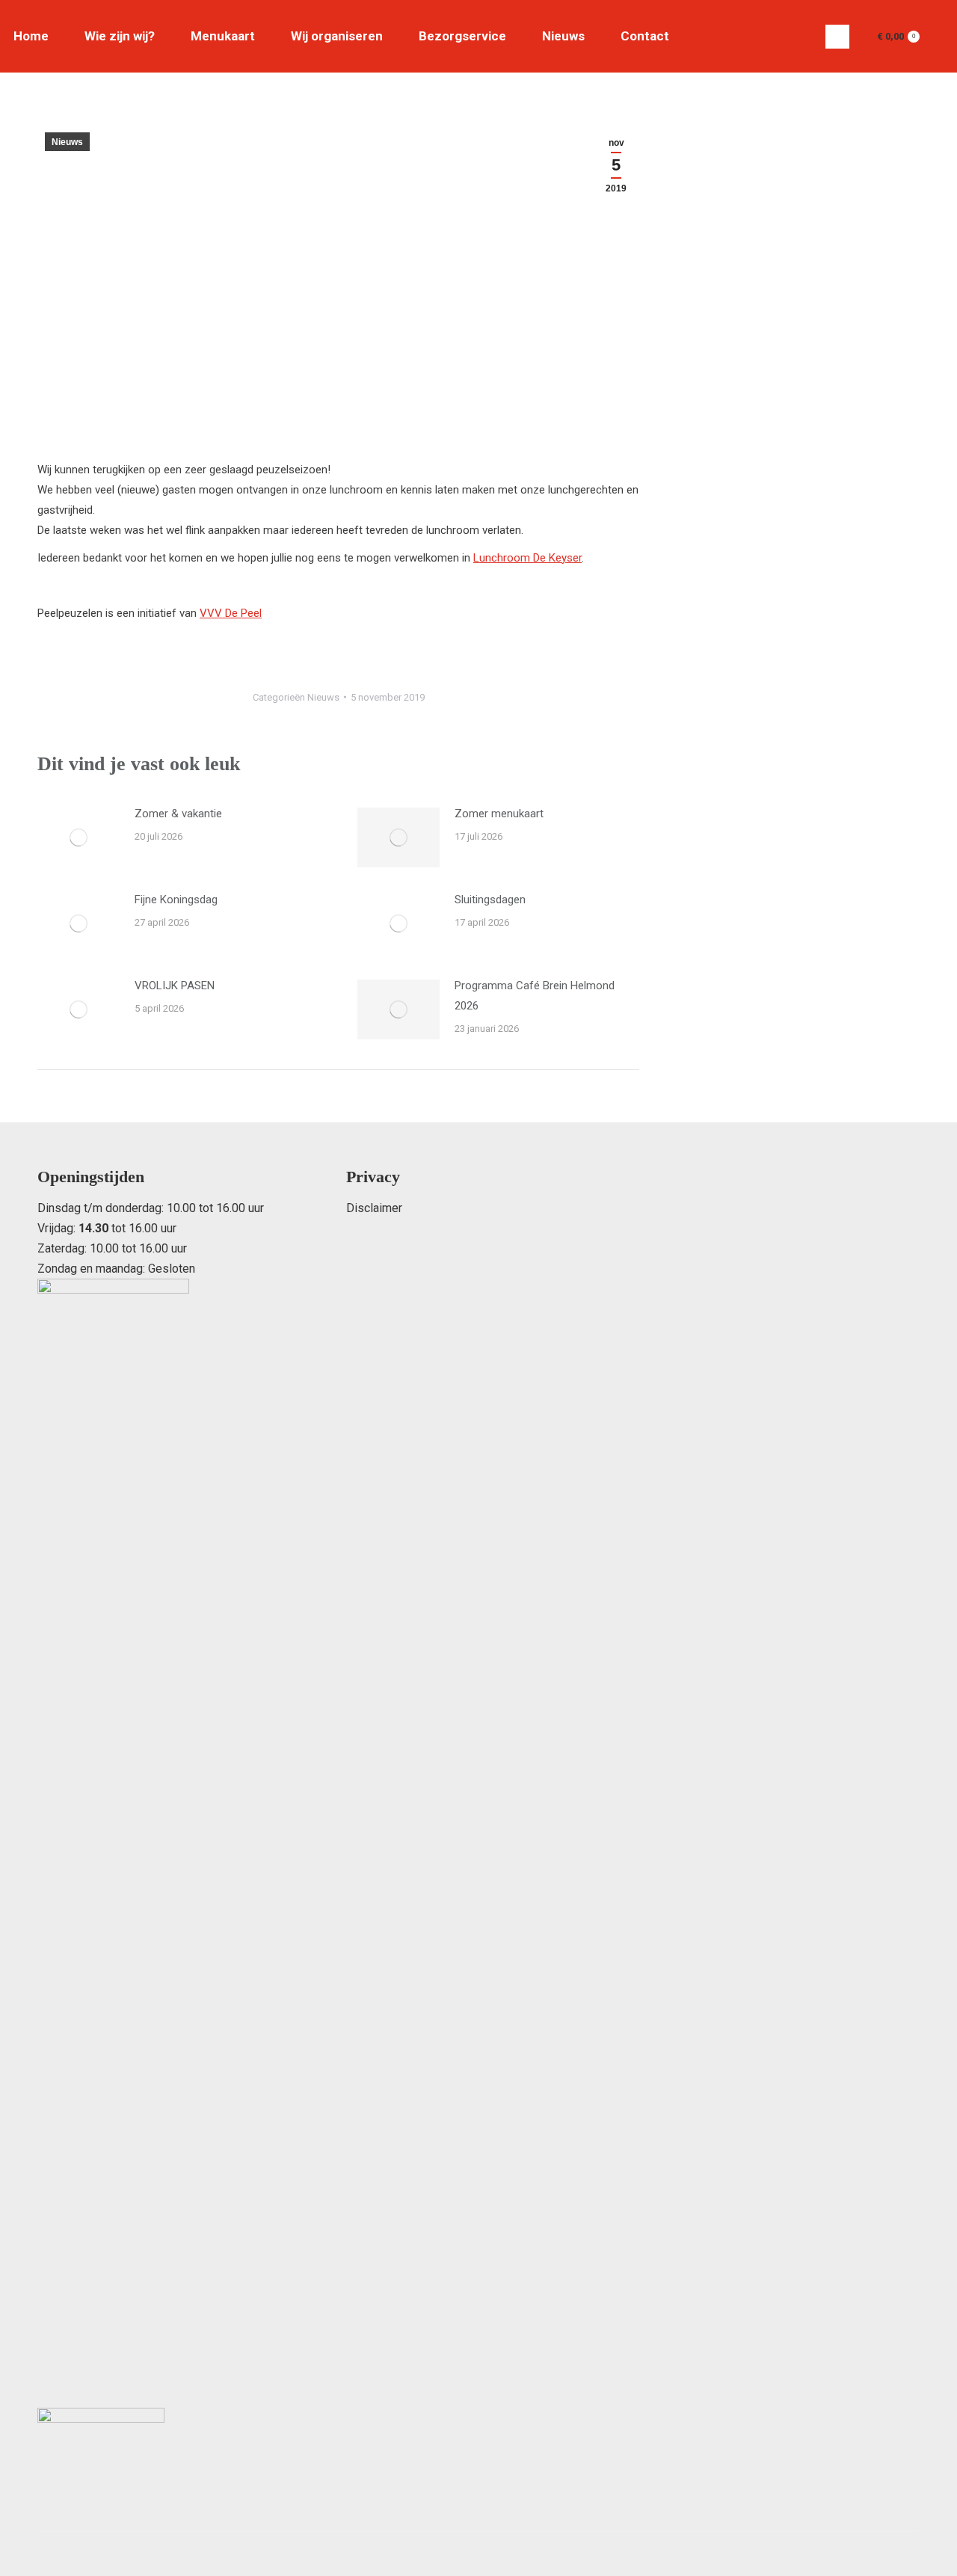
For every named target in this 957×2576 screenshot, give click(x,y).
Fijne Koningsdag (176, 900)
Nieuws (67, 142)
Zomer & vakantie (178, 814)
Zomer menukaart (499, 814)
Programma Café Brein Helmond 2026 (535, 996)
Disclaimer (374, 1208)
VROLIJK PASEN (175, 986)
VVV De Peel (231, 613)
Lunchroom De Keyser (527, 558)
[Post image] (79, 837)
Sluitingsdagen (490, 900)
